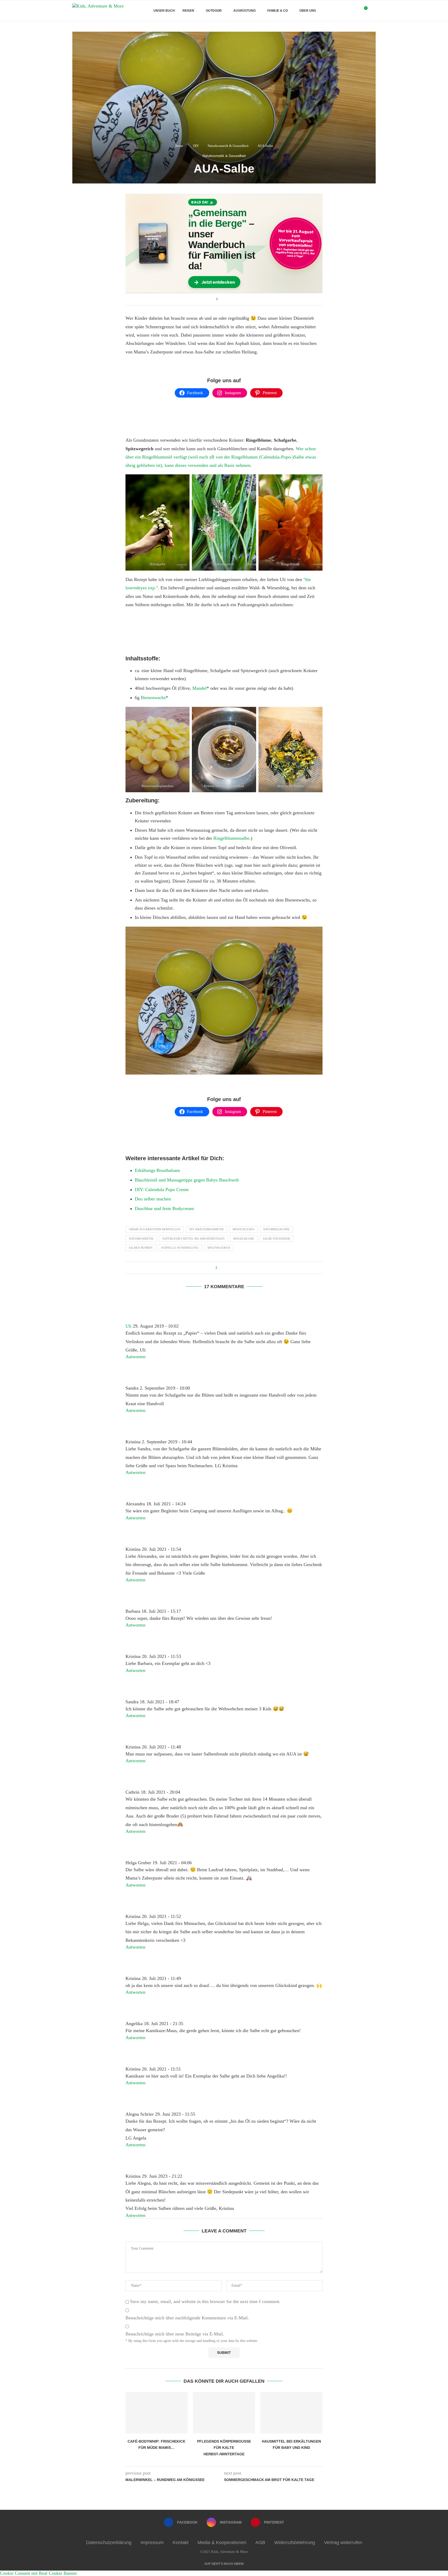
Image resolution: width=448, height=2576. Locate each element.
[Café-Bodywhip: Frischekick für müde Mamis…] (157, 2413)
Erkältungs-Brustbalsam (157, 1170)
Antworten (135, 1357)
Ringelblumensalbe (231, 838)
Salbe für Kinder (276, 1239)
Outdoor (214, 11)
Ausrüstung (244, 11)
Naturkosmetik (141, 1239)
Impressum (152, 2543)
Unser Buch (164, 11)
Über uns (308, 11)
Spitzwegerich (219, 1248)
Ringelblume (244, 1239)
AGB (260, 2543)
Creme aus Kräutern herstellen (155, 1229)
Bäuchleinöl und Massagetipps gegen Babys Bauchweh (187, 1180)
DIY (196, 146)
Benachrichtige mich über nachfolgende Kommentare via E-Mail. (187, 2318)
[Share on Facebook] (223, 299)
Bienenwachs (153, 698)
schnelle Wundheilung (180, 1248)
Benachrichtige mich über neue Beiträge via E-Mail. (175, 2334)
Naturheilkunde (276, 1229)
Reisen (188, 11)
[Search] (373, 11)
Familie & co (278, 11)
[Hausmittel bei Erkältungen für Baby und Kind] (291, 2413)
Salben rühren (141, 1248)
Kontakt (181, 2543)
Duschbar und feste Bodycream (164, 1208)
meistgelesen (243, 1229)
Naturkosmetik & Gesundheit (228, 146)
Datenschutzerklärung (109, 2543)
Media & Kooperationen (222, 2543)
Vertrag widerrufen (343, 2543)
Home (179, 146)
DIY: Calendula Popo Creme (162, 1190)
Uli (128, 1326)
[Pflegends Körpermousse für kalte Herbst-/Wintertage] (224, 2413)
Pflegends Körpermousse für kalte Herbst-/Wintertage (224, 2448)
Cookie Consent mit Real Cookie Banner (38, 2573)
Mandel (199, 688)
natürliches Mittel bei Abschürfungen (193, 1239)
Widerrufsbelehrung (295, 2543)
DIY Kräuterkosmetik (206, 1229)
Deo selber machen (153, 1199)
